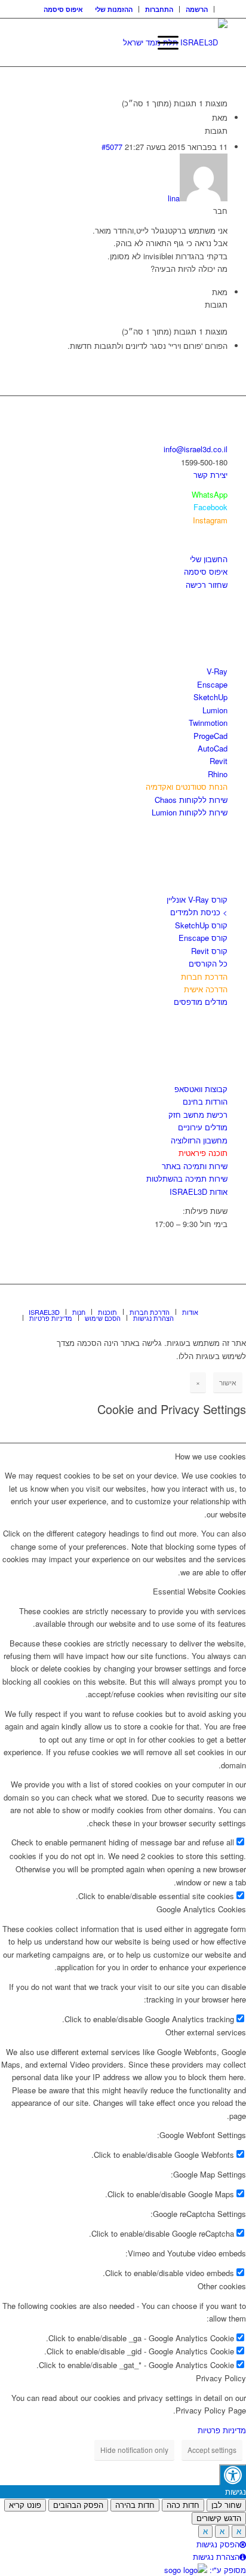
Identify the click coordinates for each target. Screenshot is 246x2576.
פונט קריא (25, 2505)
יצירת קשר (210, 475)
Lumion (215, 710)
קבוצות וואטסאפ (201, 1089)
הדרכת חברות (204, 976)
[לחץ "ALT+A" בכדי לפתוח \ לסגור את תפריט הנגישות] (233, 2475)
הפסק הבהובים (78, 2505)
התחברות (159, 9)
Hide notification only (134, 2450)
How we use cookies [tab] (210, 1456)
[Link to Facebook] (183, 1299)
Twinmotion (208, 723)
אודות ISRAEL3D (199, 1192)
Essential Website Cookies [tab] (199, 1591)
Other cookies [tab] (222, 2286)
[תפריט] (162, 42)
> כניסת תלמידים (199, 912)
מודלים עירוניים (203, 1127)
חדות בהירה (135, 2505)
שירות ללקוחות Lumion (190, 812)
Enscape (212, 684)
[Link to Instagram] (201, 1299)
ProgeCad (210, 736)
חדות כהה (183, 2505)
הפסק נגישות (218, 2544)
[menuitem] (197, 9)
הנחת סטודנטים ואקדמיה (187, 786)
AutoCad (213, 748)
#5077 (112, 147)
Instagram (210, 520)
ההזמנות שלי (114, 9)
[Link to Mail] (219, 1299)
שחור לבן (226, 2505)
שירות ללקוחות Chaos (191, 800)
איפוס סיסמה (63, 9)
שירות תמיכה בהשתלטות (187, 1178)
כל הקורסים (208, 963)
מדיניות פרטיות (222, 2430)
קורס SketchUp (201, 925)
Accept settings (212, 2450)
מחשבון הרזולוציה (199, 1140)
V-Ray (217, 671)
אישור (228, 1382)
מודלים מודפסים (201, 1002)
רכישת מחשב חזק (198, 1114)
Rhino (218, 774)
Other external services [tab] (206, 2032)
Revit (219, 761)
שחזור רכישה (207, 585)
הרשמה (197, 9)
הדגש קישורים (219, 2518)
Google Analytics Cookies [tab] (201, 1909)
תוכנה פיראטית (203, 1153)
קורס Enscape (203, 938)
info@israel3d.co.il (196, 449)
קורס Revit (209, 951)
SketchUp (210, 697)
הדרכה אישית (206, 989)
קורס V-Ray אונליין (197, 899)
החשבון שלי (209, 559)
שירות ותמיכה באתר (195, 1166)
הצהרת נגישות (216, 2557)
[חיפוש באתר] (134, 42)
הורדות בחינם (205, 1101)
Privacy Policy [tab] (221, 2378)
